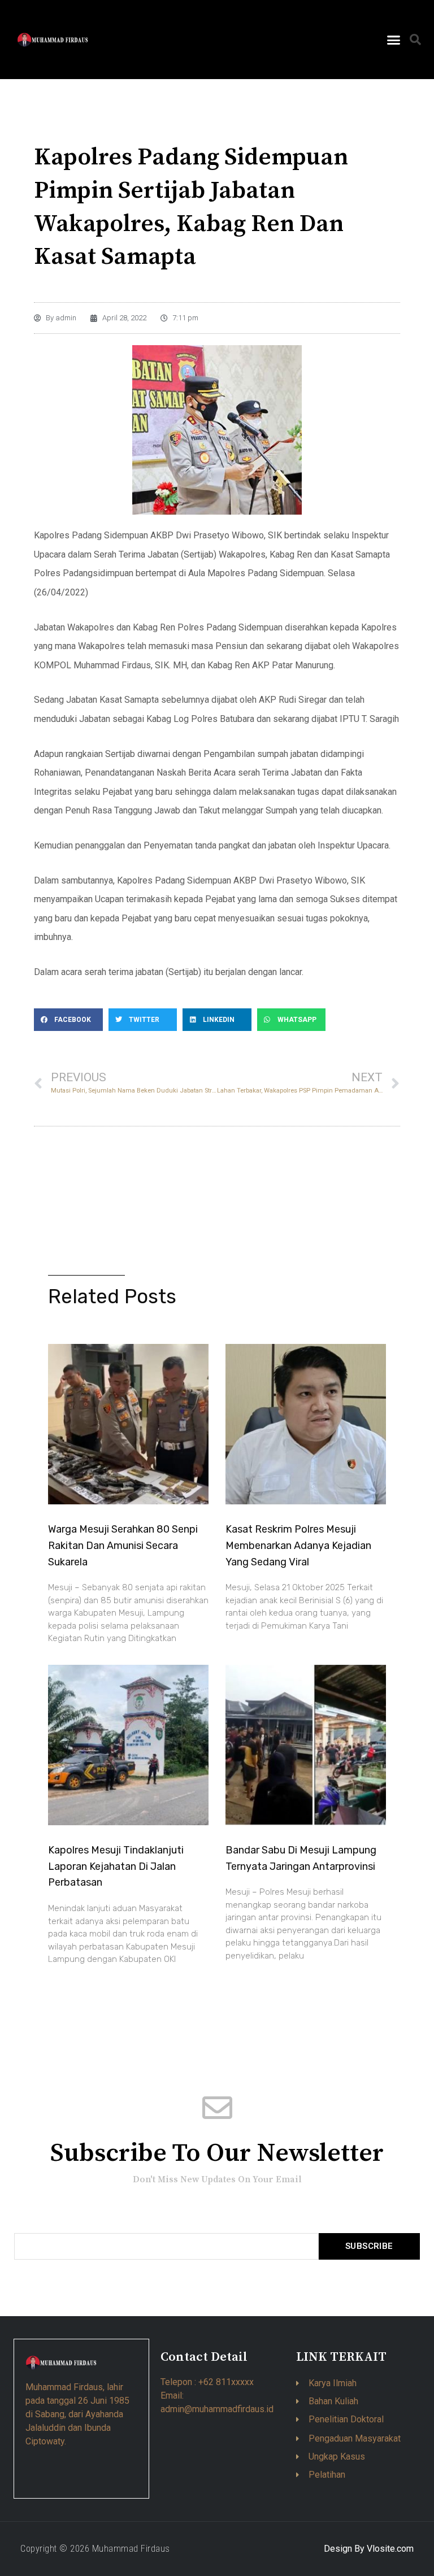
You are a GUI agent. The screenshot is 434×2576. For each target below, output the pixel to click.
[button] (393, 40)
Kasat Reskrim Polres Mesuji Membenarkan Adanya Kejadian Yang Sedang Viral (298, 1546)
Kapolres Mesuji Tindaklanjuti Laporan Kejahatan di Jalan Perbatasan (116, 1866)
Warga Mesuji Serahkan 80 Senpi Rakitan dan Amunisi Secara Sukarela (123, 1546)
